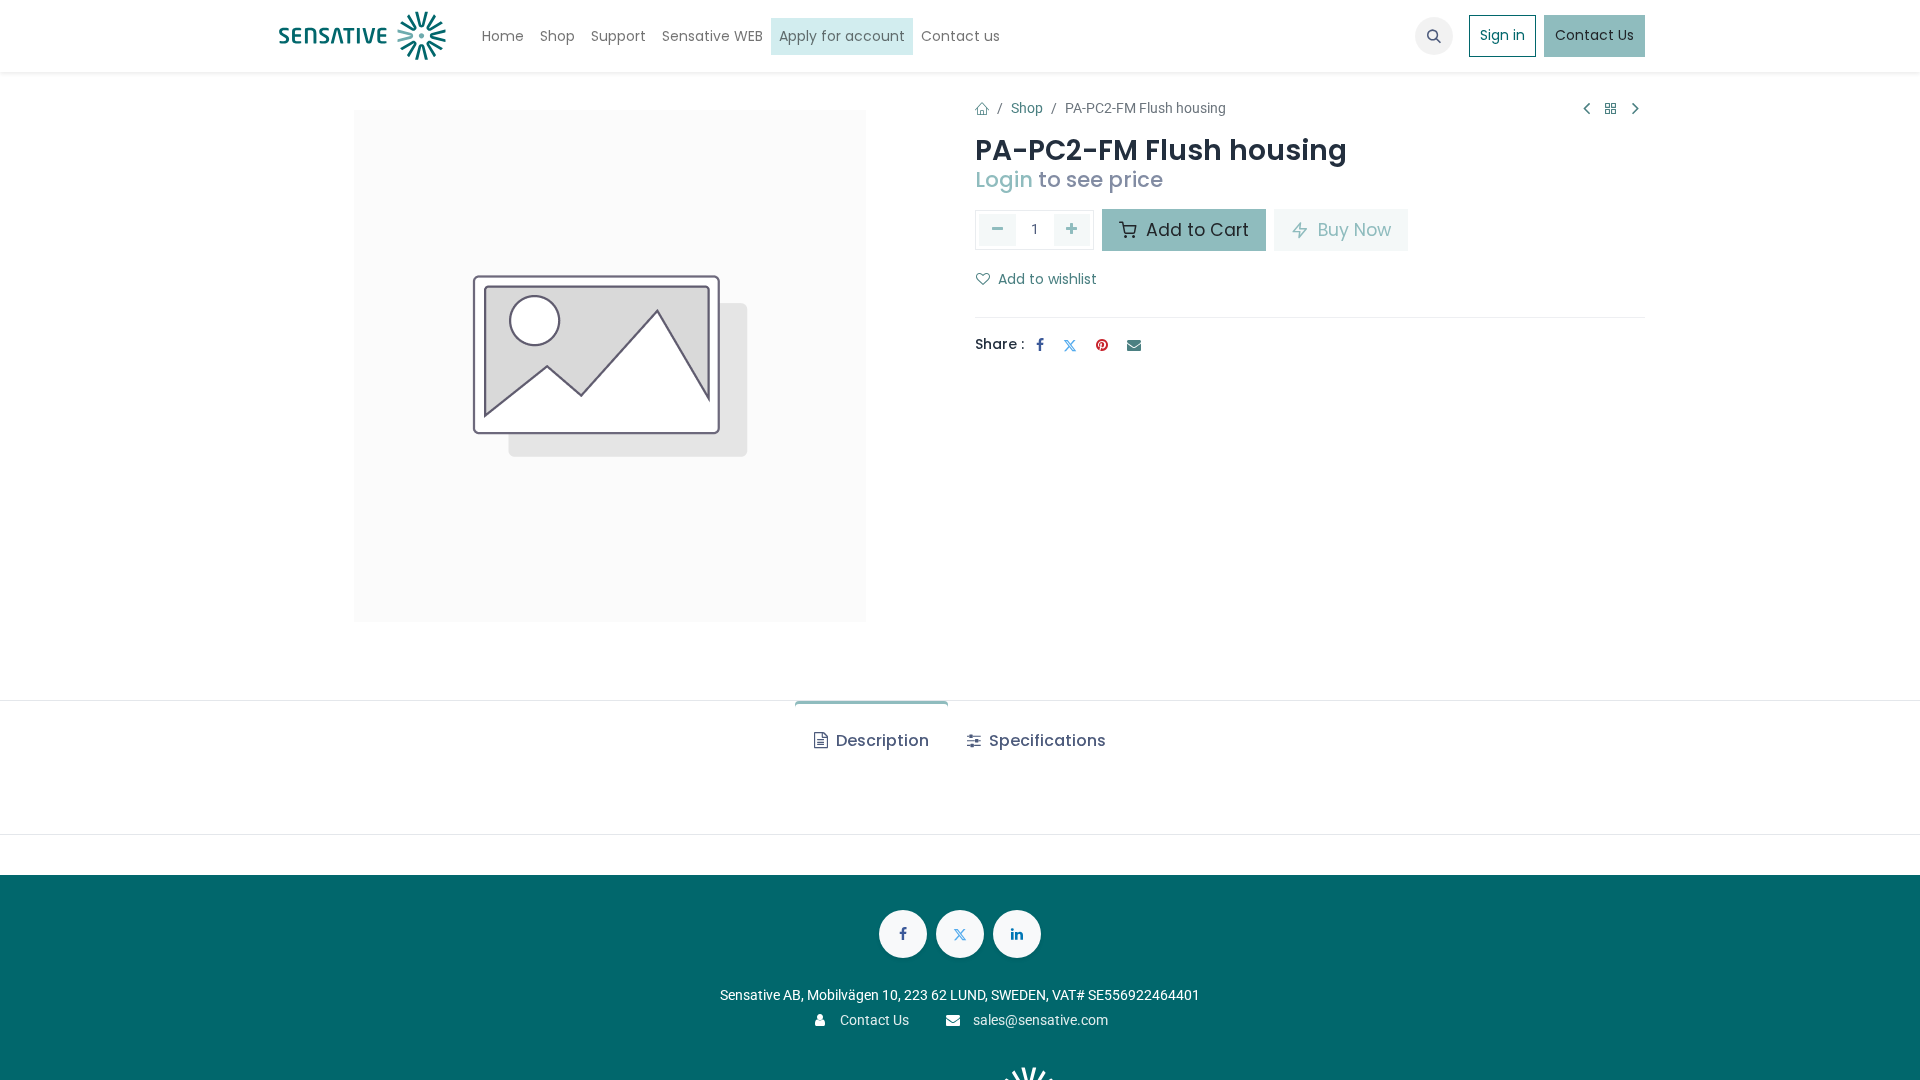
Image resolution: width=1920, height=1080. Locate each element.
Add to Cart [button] (1195, 230)
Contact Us (1594, 35)
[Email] (1134, 345)
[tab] (871, 741)
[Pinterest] (1102, 345)
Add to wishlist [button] (1047, 279)
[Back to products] (1611, 109)
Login (1004, 179)
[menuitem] (503, 36)
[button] (1434, 36)
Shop (1027, 108)
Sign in (1502, 35)
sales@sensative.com (1040, 1020)
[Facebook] (1040, 345)
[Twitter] (1070, 345)
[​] (903, 934)
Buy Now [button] (1352, 230)
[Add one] (1072, 230)
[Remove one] (997, 230)
